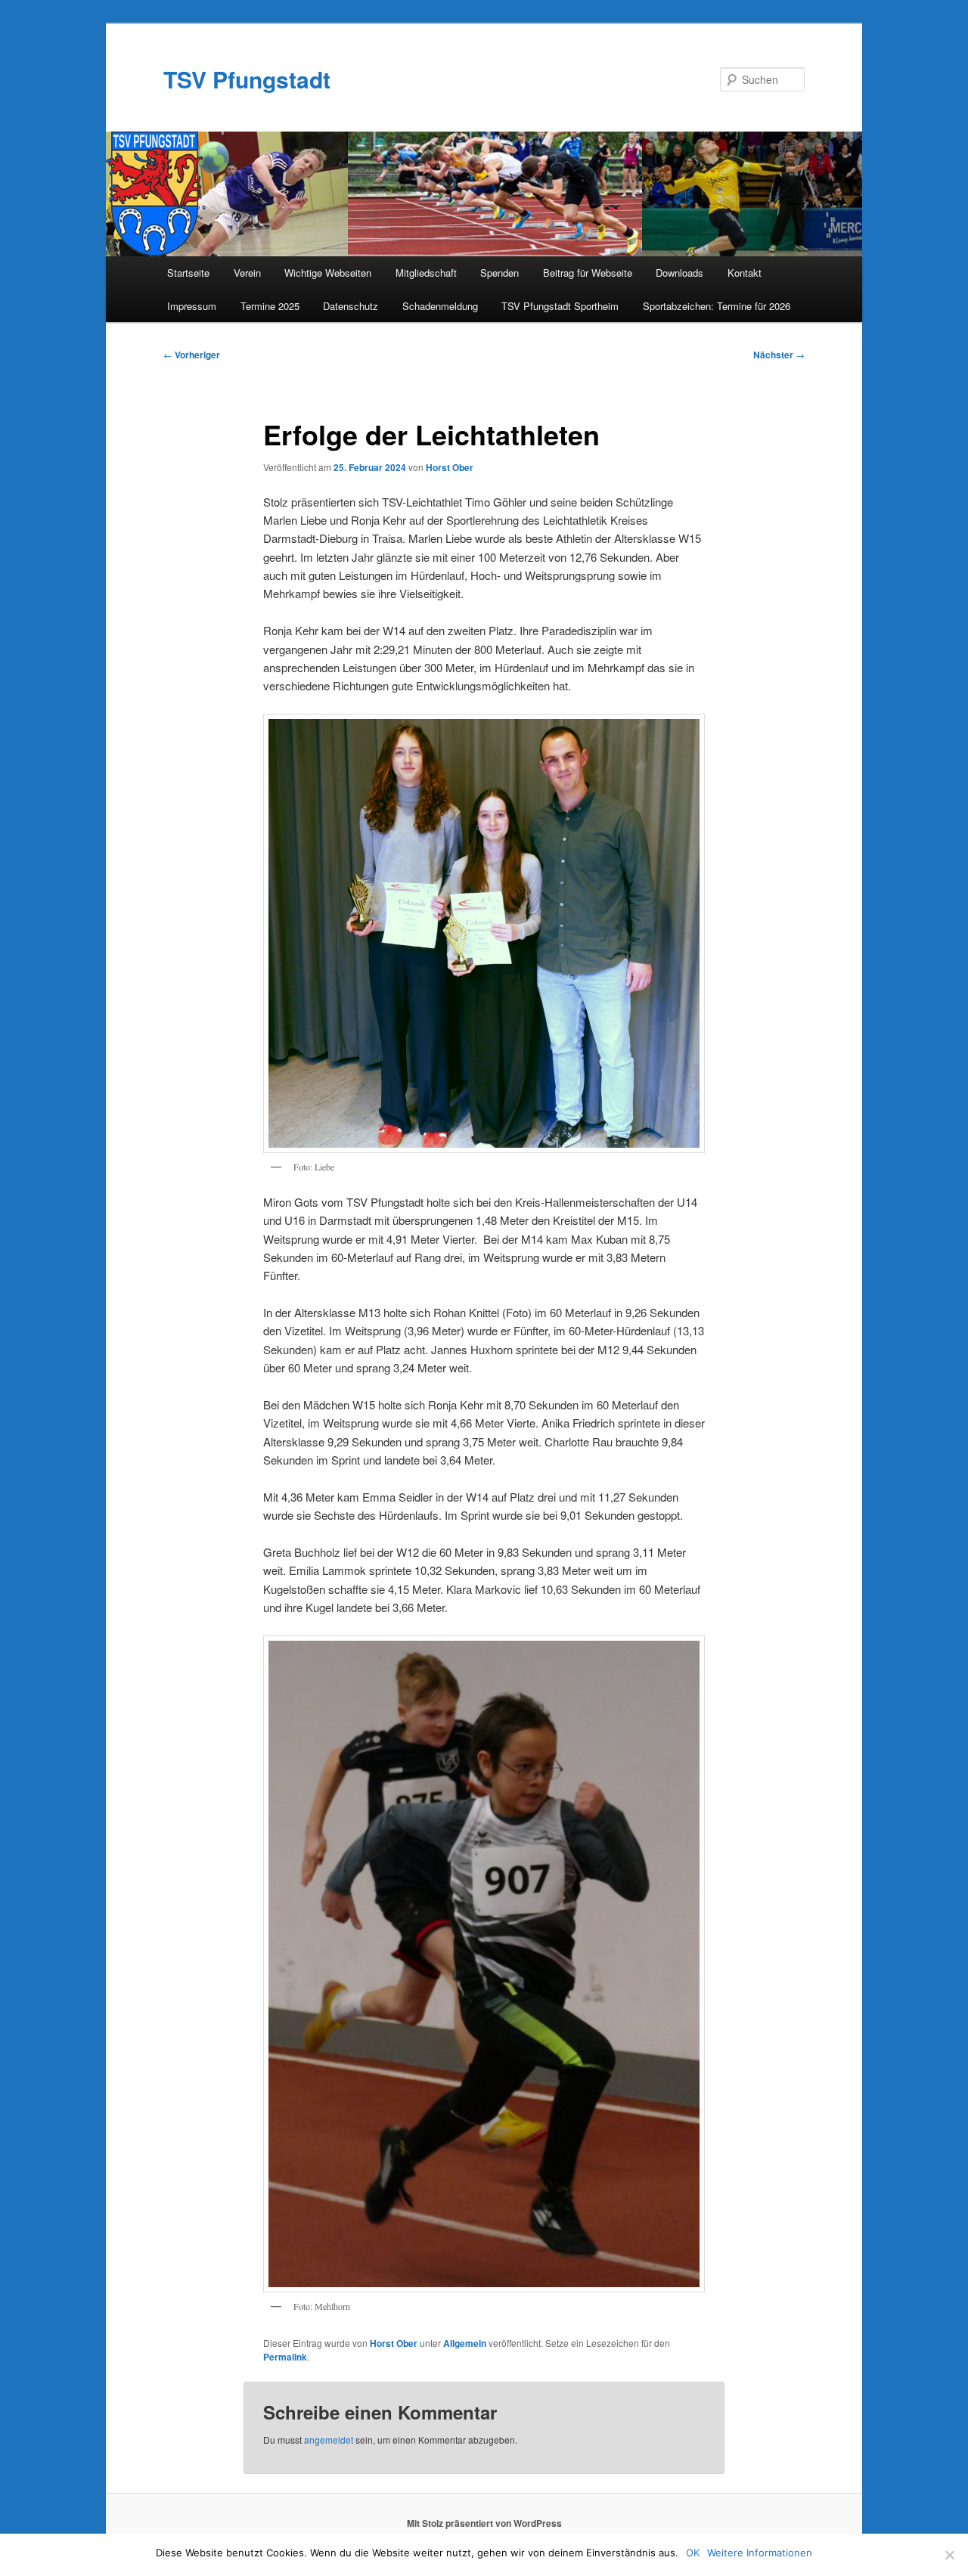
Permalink (285, 2357)
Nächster (779, 355)
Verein (247, 273)
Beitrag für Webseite (588, 273)
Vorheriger (192, 355)
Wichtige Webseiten (328, 273)
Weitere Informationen (760, 2553)
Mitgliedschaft (426, 273)
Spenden (500, 273)
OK (693, 2553)
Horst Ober (450, 467)
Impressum (192, 306)
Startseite (188, 273)
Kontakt (745, 273)
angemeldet (329, 2440)
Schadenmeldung (440, 306)
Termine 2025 (270, 306)
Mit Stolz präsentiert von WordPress (484, 2523)
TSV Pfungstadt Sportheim (560, 306)
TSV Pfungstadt (247, 79)
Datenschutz (351, 306)
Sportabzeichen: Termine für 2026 (717, 306)
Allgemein (465, 2343)
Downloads (679, 273)
